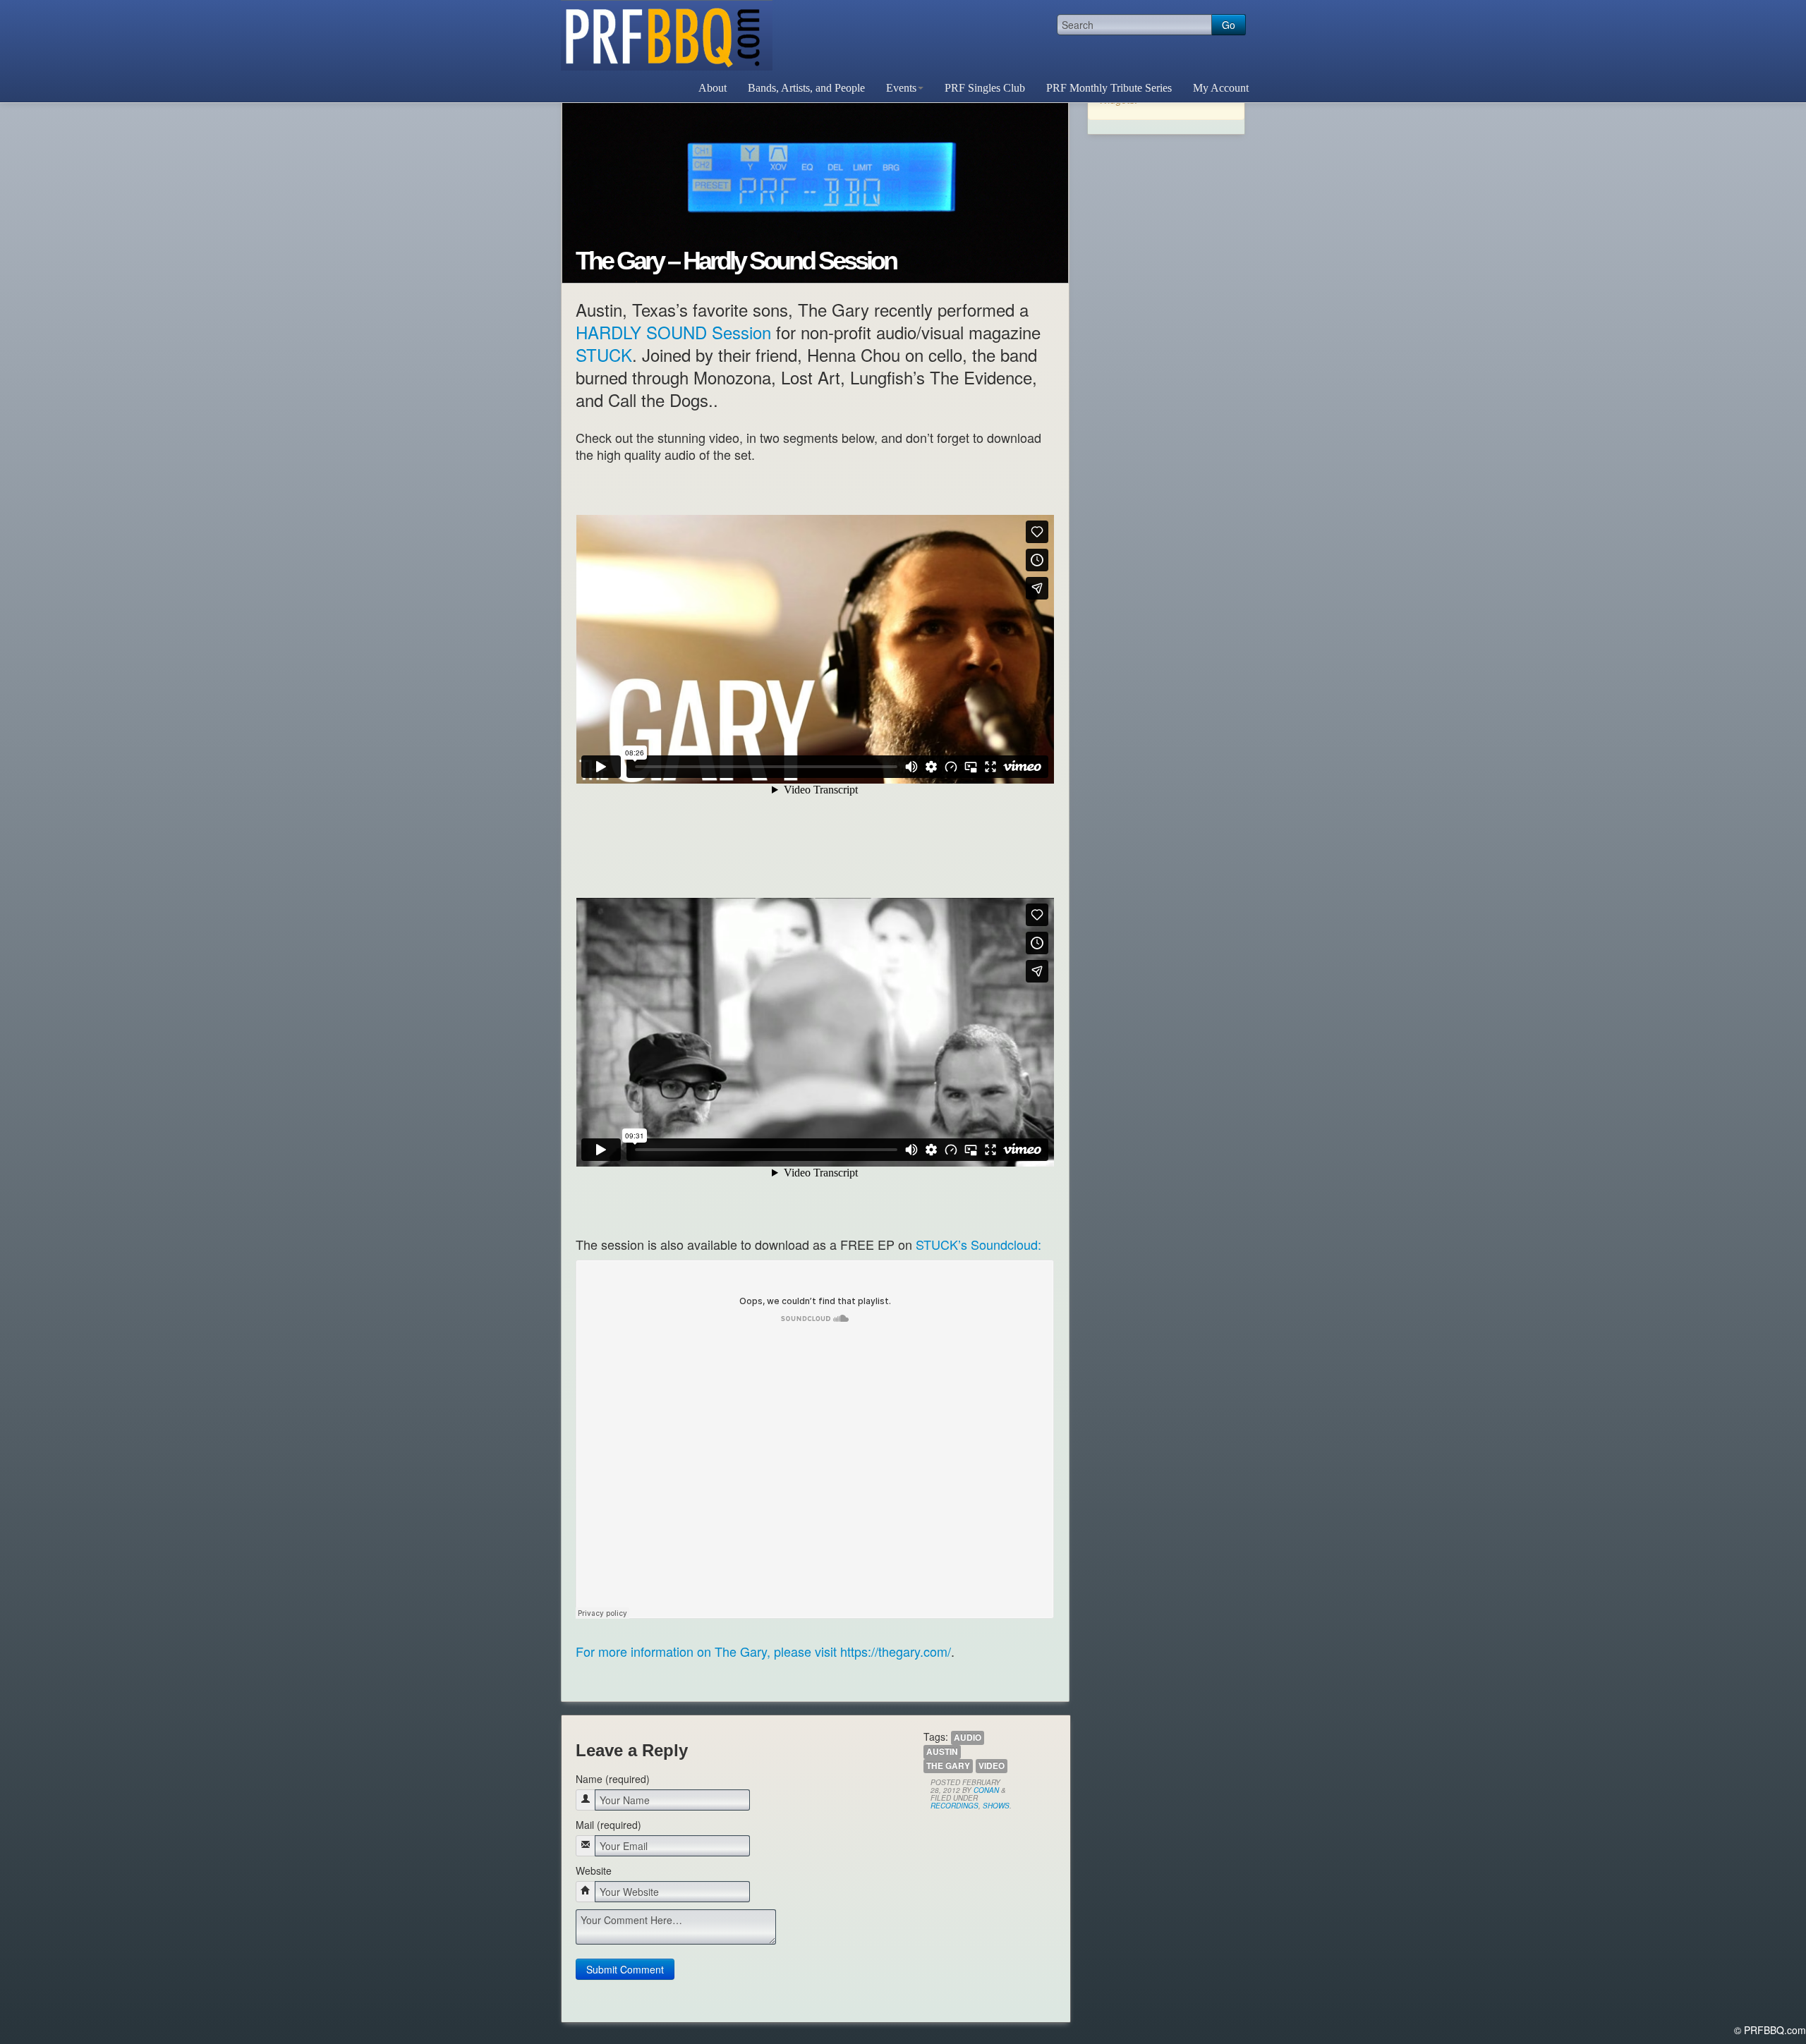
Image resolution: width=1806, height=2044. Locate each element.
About (713, 88)
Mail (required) (608, 1825)
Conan (986, 1790)
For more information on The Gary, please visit (708, 1651)
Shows (996, 1806)
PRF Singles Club (985, 88)
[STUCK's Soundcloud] (815, 1448)
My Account (1221, 88)
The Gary (948, 1766)
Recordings (954, 1806)
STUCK (604, 354)
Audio (968, 1738)
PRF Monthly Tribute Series (1109, 88)
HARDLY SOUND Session (673, 332)
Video (992, 1766)
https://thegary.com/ (896, 1651)
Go (1229, 25)
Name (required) (613, 1779)
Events (901, 88)
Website (594, 1870)
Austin (942, 1752)
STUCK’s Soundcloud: (978, 1244)
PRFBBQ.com (667, 35)
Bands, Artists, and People (806, 88)
